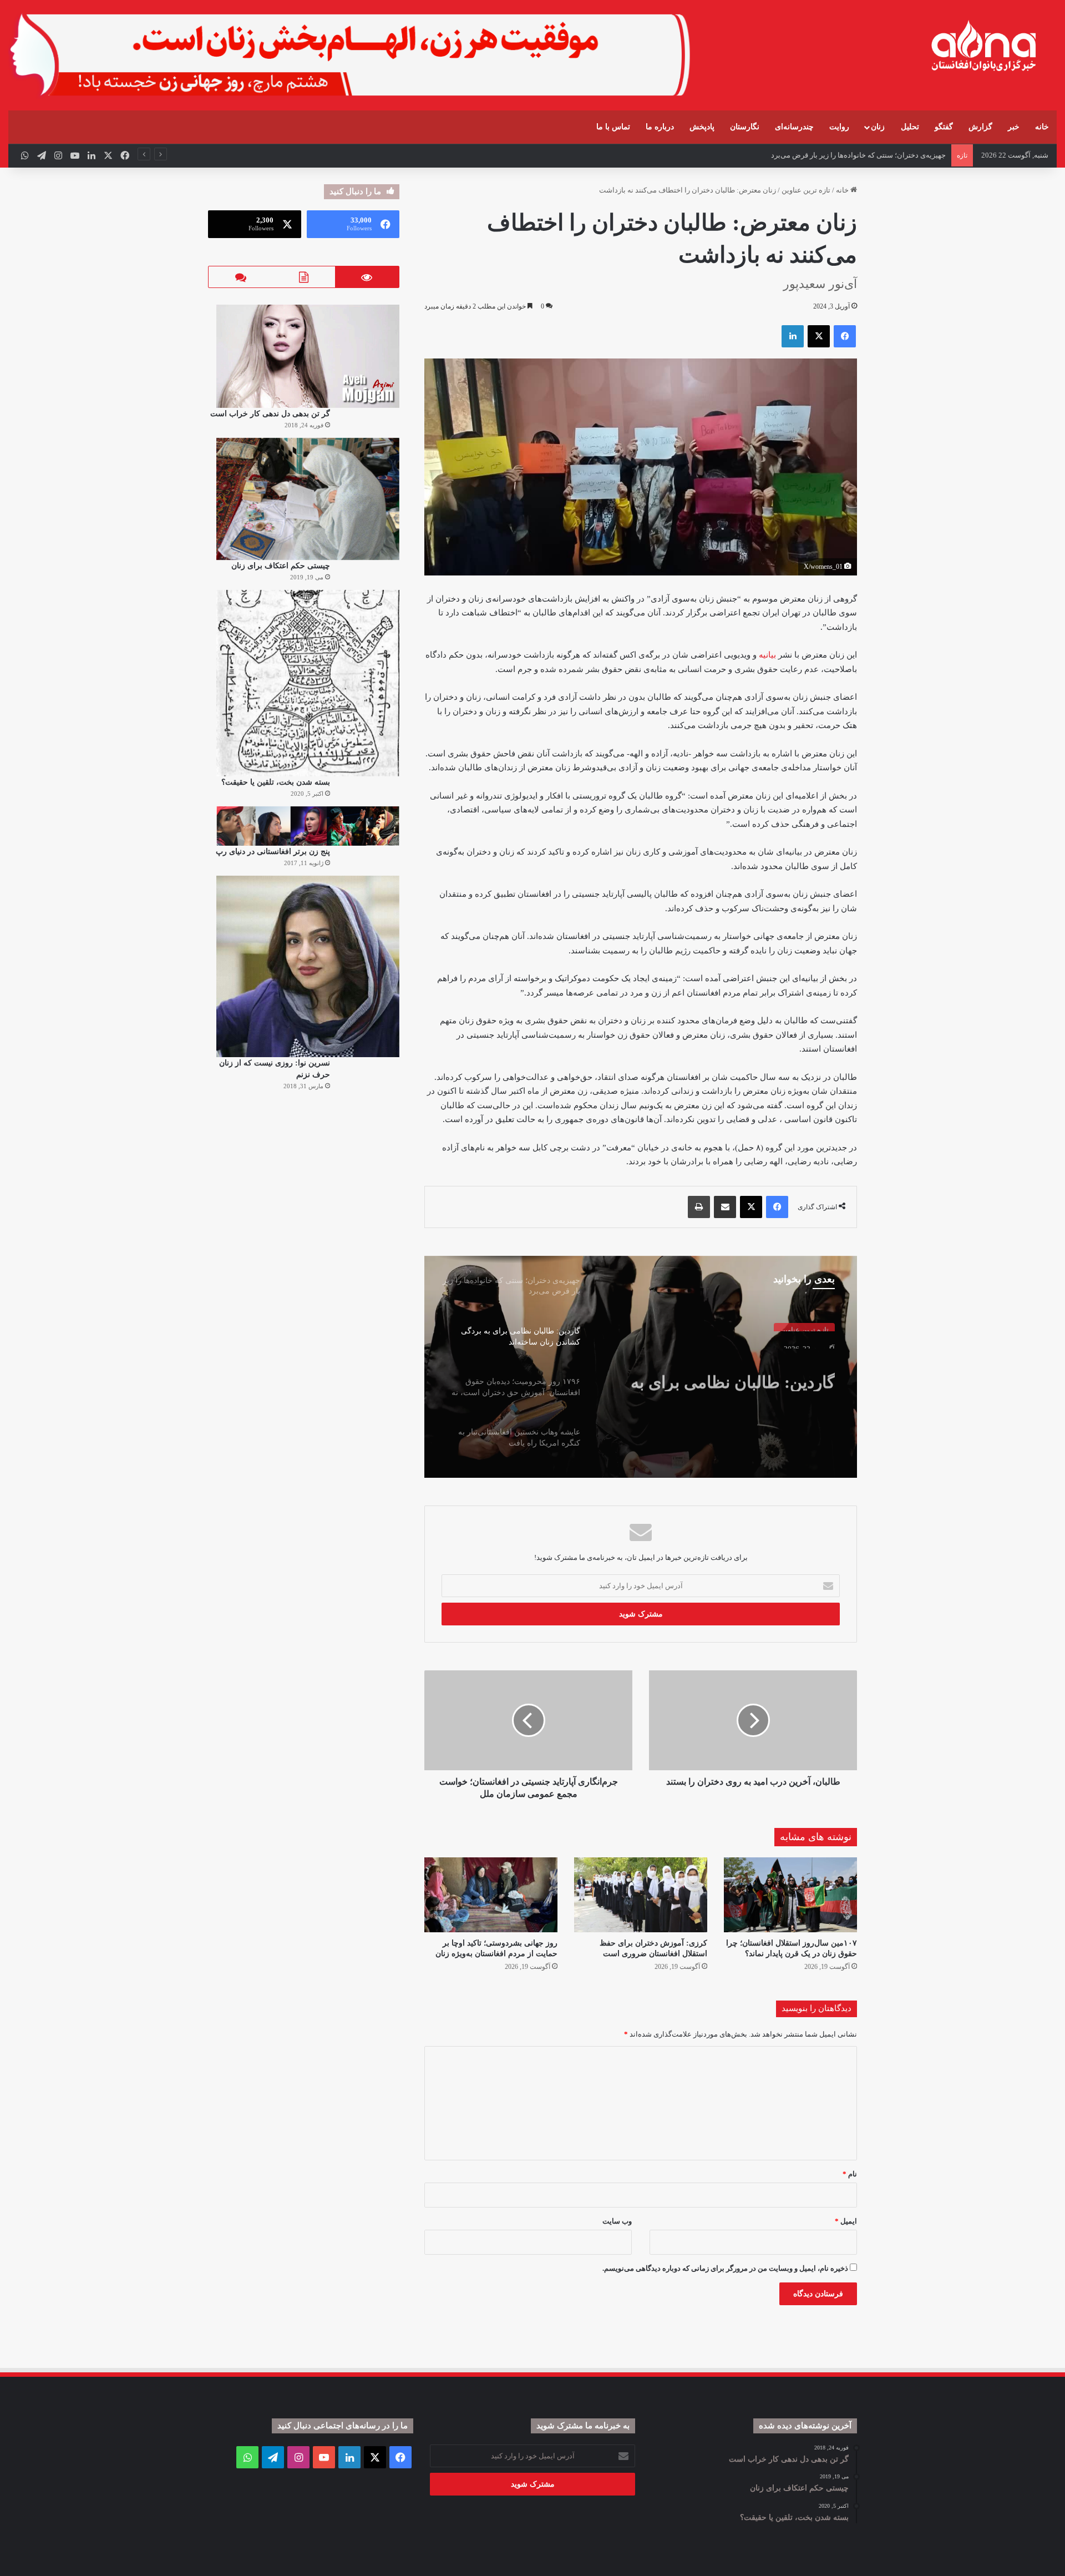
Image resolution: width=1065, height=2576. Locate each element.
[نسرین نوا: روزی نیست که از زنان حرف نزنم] (308, 966)
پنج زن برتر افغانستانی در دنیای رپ (273, 852)
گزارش (980, 127)
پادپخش (702, 127)
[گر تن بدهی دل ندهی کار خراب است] (308, 356)
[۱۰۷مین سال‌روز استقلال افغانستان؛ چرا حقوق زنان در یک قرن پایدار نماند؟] (790, 1895)
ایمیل (846, 2221)
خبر (1014, 127)
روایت (839, 127)
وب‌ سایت (617, 2221)
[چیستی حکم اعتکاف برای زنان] (308, 499)
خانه (1042, 127)
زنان (878, 127)
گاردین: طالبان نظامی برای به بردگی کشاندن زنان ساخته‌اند (733, 1371)
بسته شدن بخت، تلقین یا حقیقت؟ (276, 782)
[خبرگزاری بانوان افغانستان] (983, 46)
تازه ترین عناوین (806, 190)
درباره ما (660, 127)
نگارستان (745, 127)
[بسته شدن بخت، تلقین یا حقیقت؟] (308, 683)
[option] (641, 1367)
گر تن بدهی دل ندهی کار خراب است (270, 414)
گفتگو (944, 127)
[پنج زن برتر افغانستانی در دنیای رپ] (308, 826)
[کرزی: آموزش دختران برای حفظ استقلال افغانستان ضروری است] (641, 1895)
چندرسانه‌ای (794, 127)
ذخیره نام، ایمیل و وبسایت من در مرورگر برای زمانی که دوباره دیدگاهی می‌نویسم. (725, 2268)
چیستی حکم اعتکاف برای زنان (281, 566)
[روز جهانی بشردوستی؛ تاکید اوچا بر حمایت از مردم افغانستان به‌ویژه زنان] (491, 1895)
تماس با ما (613, 127)
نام (850, 2174)
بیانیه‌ (767, 655)
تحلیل (910, 127)
